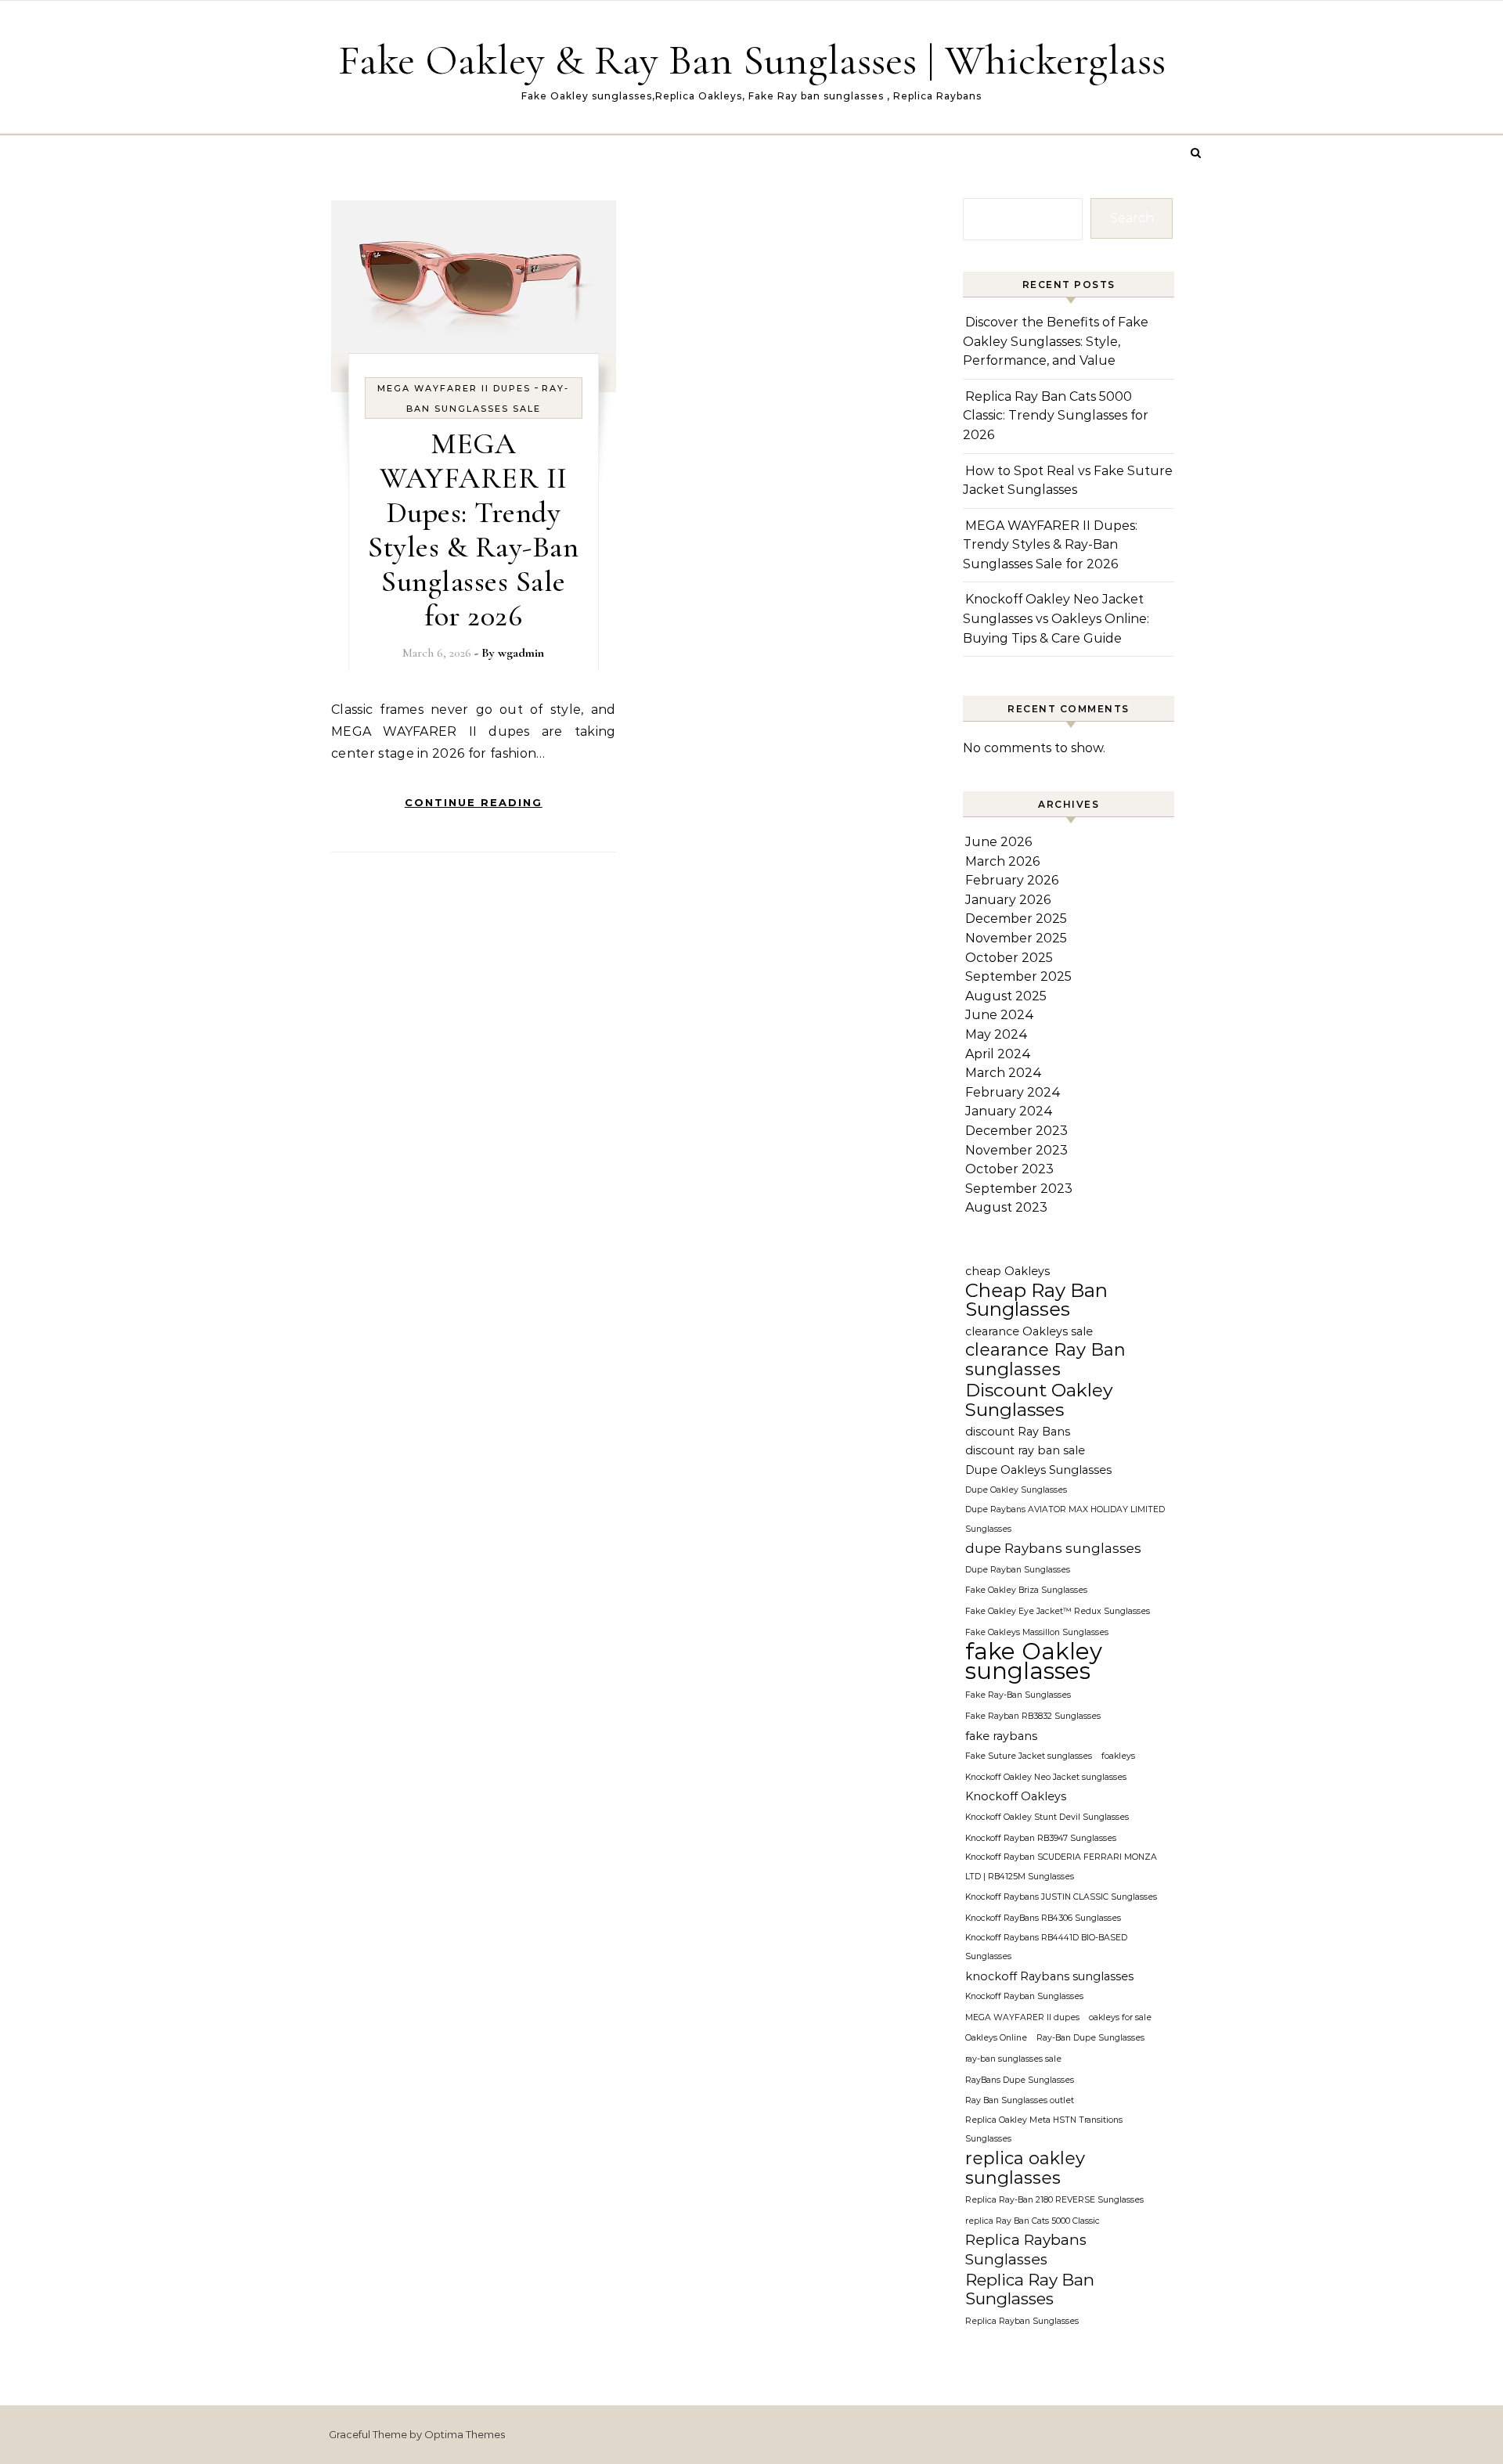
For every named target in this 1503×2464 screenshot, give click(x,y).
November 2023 (1016, 1150)
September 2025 (1018, 976)
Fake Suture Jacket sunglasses (1029, 1756)
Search (1132, 218)
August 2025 (1006, 996)
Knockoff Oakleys (1016, 1796)
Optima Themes (465, 2434)
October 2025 (1009, 958)
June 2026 (998, 842)
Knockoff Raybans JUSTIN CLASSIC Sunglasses (1061, 1897)
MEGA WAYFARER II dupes (454, 388)
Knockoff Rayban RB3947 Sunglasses (1041, 1838)
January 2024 (1009, 1111)
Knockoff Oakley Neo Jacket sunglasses (1046, 1777)
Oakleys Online (996, 2038)
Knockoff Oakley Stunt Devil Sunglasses (1047, 1817)
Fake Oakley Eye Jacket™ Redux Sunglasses (1058, 1611)
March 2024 (1004, 1073)
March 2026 (1002, 861)
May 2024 (997, 1034)
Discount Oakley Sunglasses (1039, 1400)
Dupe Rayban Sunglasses (1018, 1570)
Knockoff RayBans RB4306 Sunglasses (1043, 1918)
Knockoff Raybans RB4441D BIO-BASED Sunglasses (1046, 1947)
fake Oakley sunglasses (1034, 1661)
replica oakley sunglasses (1025, 2169)
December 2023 (1016, 1131)
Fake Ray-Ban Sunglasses (1018, 1695)
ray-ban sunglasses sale (1013, 2059)
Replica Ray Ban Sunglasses (1030, 2290)
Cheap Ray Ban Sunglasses (1036, 1300)
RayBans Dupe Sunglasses (1020, 2080)
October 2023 (1009, 1169)
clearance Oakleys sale (1029, 1331)
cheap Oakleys (1007, 1271)
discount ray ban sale (1025, 1450)
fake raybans (1001, 1736)
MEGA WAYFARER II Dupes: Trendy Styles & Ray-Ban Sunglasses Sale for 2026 (473, 530)
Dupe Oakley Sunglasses (1016, 1490)
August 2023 (1006, 1207)
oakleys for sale (1120, 2017)
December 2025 (1016, 919)
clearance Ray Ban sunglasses (1045, 1360)
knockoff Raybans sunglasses (1049, 1976)
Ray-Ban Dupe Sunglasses (1090, 2038)
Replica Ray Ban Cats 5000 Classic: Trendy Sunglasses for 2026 (1056, 416)
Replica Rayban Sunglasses (1022, 2321)
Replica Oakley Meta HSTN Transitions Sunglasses (1044, 2130)
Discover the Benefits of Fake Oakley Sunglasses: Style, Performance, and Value (1056, 341)
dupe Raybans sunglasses (1053, 1548)
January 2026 (1008, 900)
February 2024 (1013, 1092)
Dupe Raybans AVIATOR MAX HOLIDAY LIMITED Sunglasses (1065, 1519)
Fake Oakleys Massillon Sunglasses (1037, 1632)
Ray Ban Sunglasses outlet (1020, 2100)
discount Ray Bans (1018, 1432)
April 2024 (998, 1054)
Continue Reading (474, 802)
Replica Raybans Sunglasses (1026, 2250)
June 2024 (1000, 1015)
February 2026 (1012, 880)
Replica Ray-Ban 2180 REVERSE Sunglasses (1054, 2200)
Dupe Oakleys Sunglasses (1038, 1470)
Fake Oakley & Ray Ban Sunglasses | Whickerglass (752, 60)
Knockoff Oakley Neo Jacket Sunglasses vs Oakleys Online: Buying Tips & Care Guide (1056, 618)
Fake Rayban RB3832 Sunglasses (1033, 1716)
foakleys (1118, 1756)
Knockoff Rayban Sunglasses (1024, 1996)
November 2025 (1016, 938)
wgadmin (521, 653)
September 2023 (1019, 1189)
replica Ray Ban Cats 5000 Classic (1033, 2221)
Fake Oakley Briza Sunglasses (1026, 1590)
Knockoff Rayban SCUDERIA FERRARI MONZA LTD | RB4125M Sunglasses (1061, 1867)
